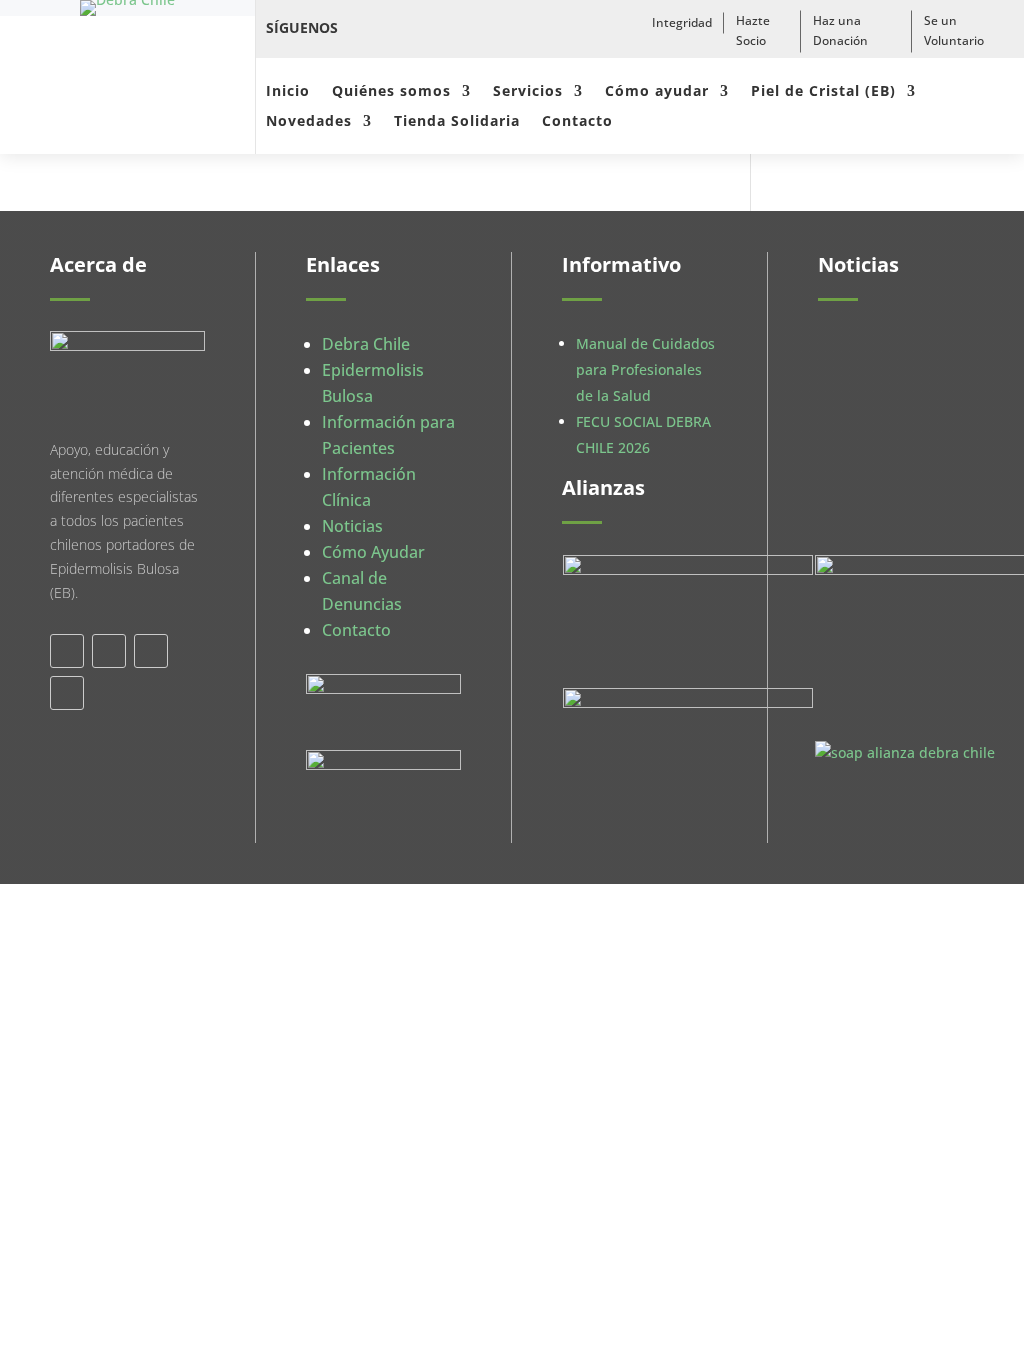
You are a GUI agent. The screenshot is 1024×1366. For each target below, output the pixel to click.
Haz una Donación (840, 30)
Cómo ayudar (657, 92)
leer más (867, 456)
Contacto (577, 122)
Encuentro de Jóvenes (883, 563)
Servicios (528, 92)
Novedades (309, 122)
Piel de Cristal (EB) (823, 92)
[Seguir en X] (410, 28)
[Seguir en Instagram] (454, 28)
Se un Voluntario (954, 30)
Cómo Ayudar (373, 552)
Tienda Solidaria (457, 122)
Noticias (352, 526)
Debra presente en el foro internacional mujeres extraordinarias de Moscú (890, 392)
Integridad (682, 22)
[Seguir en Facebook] (366, 28)
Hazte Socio (753, 30)
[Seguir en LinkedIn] (151, 651)
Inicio (288, 92)
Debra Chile (366, 344)
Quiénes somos (391, 92)
